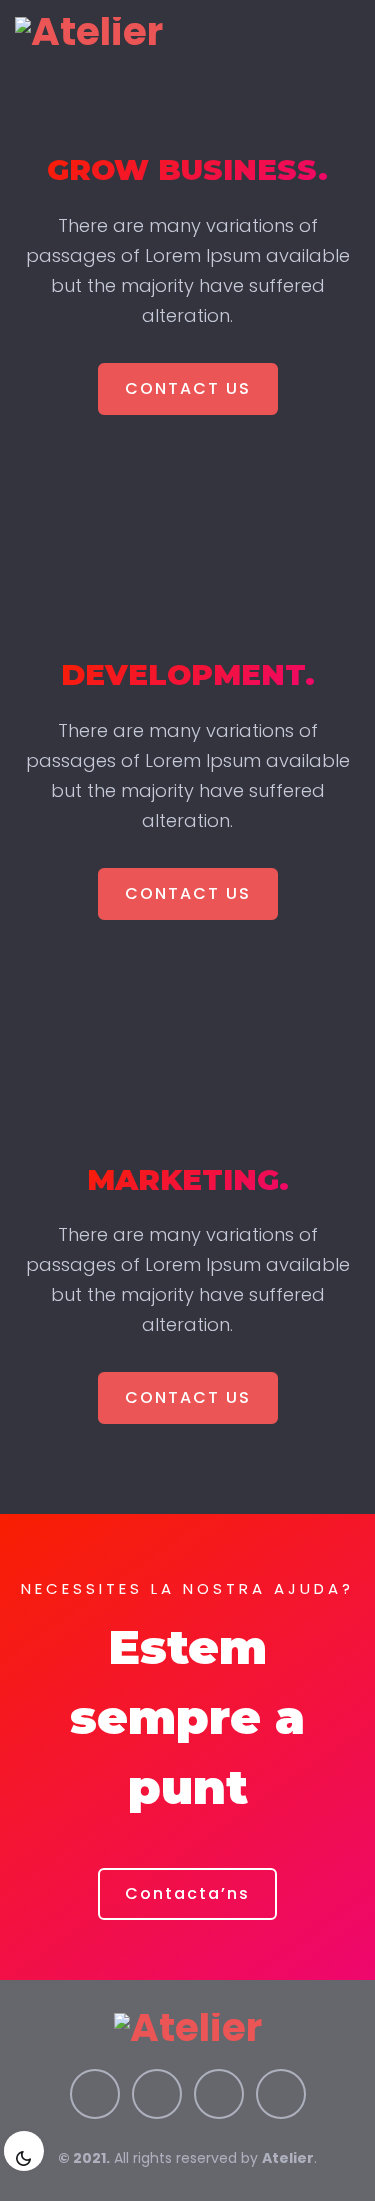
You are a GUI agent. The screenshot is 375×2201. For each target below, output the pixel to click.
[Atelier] (89, 31)
